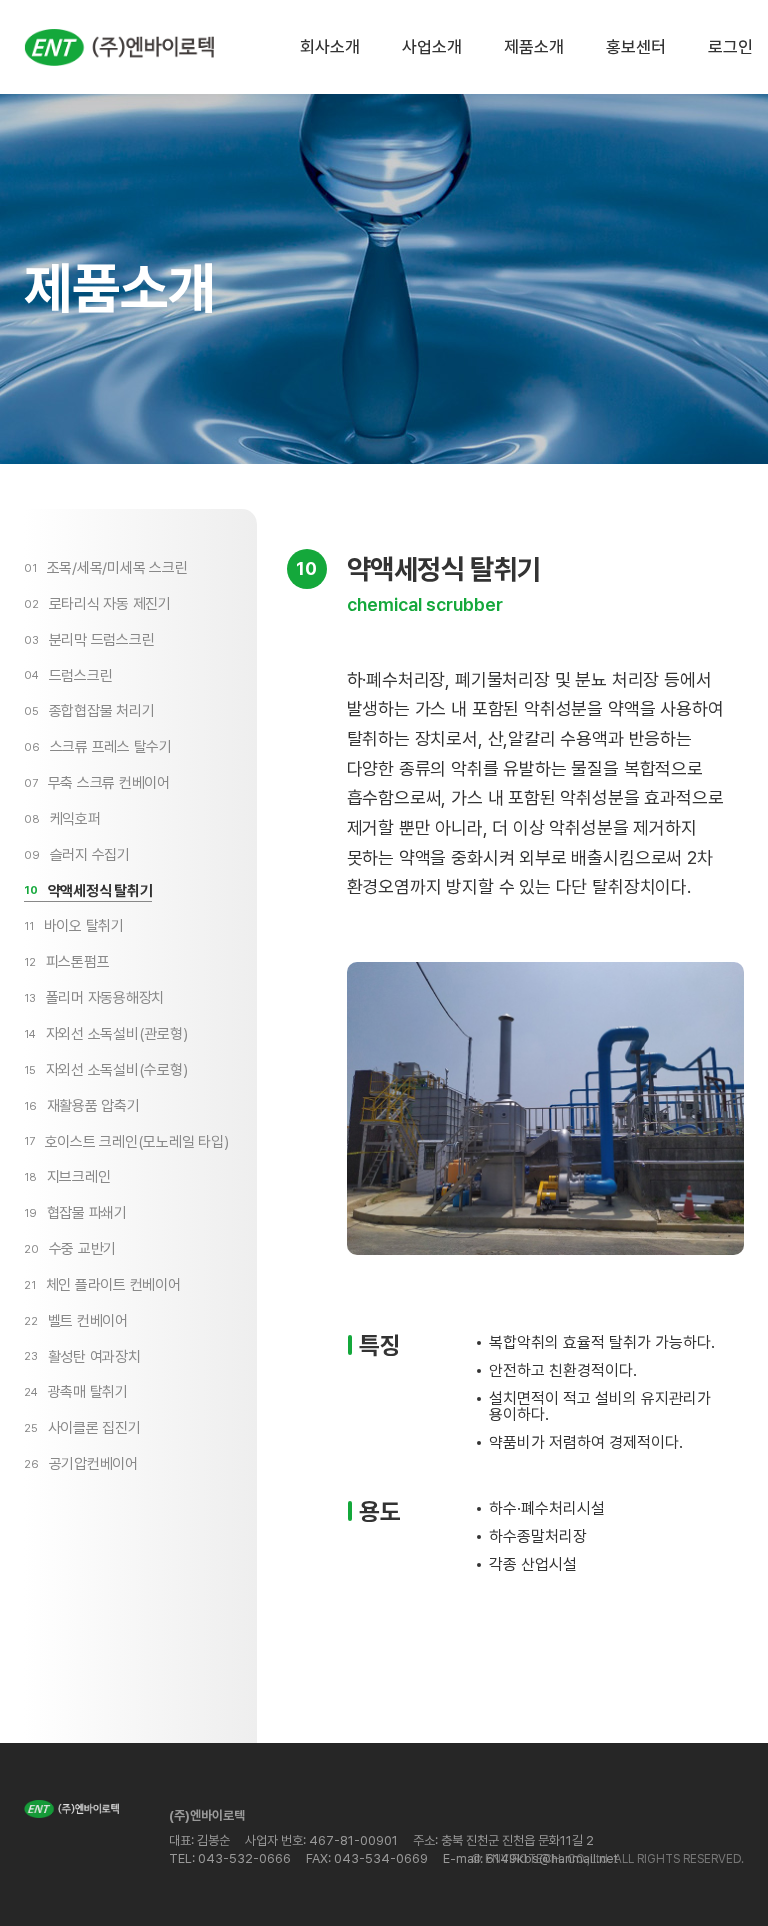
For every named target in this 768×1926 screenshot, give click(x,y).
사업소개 (432, 47)
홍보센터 (636, 47)
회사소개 (330, 47)
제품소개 (534, 47)
